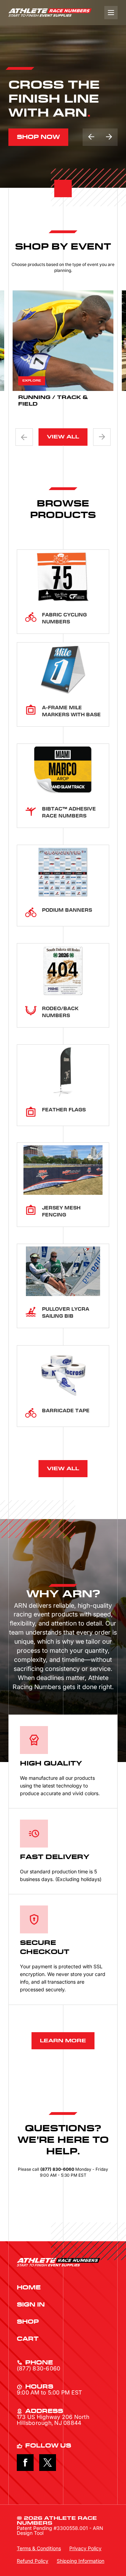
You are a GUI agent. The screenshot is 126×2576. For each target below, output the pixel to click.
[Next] (109, 137)
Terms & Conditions (39, 2548)
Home (29, 2288)
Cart (28, 2339)
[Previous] (91, 137)
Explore (32, 381)
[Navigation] (111, 13)
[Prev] (24, 437)
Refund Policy (33, 2561)
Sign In (31, 2305)
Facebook (25, 2463)
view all (63, 437)
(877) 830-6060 (38, 2368)
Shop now (38, 137)
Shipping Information (80, 2561)
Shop (28, 2322)
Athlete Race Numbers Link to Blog (50, 13)
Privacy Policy (85, 2548)
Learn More (63, 2041)
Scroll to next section (63, 188)
